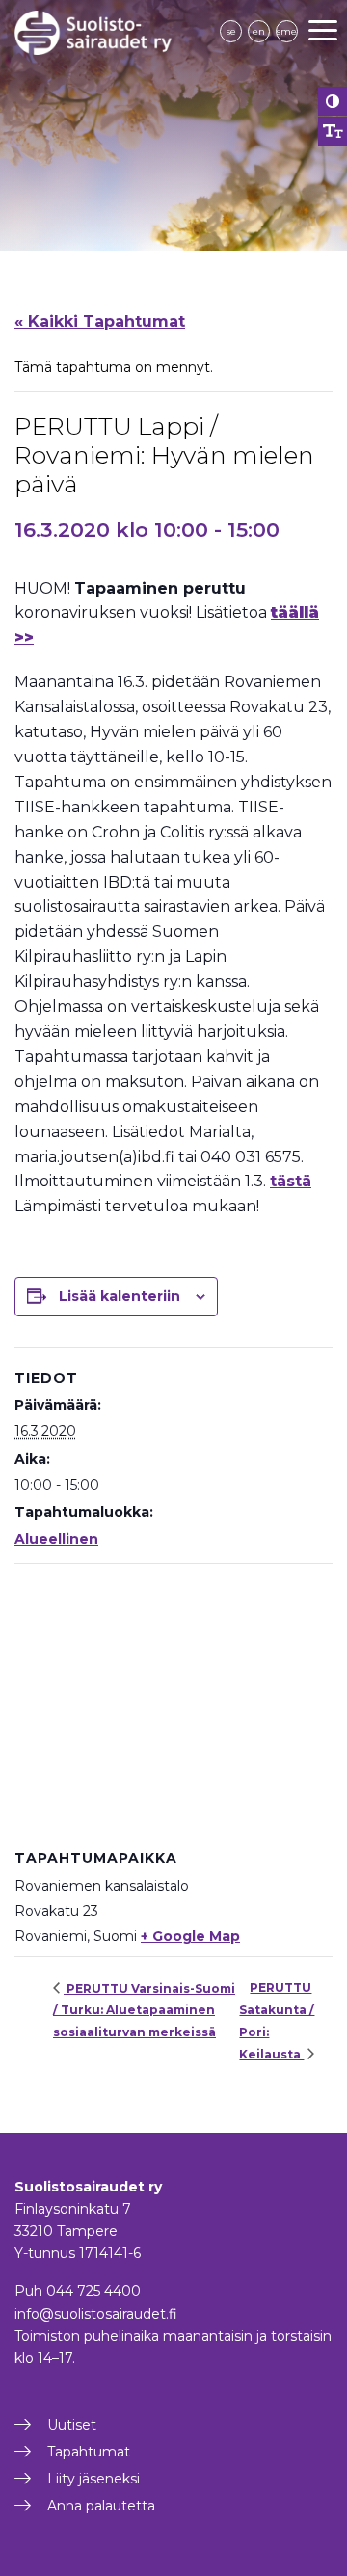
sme (287, 31)
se (231, 31)
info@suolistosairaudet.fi (96, 2314)
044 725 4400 (93, 2291)
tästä (291, 1181)
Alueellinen (56, 1539)
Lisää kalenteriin (120, 1296)
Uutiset (72, 2425)
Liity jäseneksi (93, 2479)
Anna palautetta (101, 2506)
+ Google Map (190, 1936)
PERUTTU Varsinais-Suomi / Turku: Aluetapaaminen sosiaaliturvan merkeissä (144, 2010)
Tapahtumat (89, 2452)
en (259, 31)
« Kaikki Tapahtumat (100, 321)
